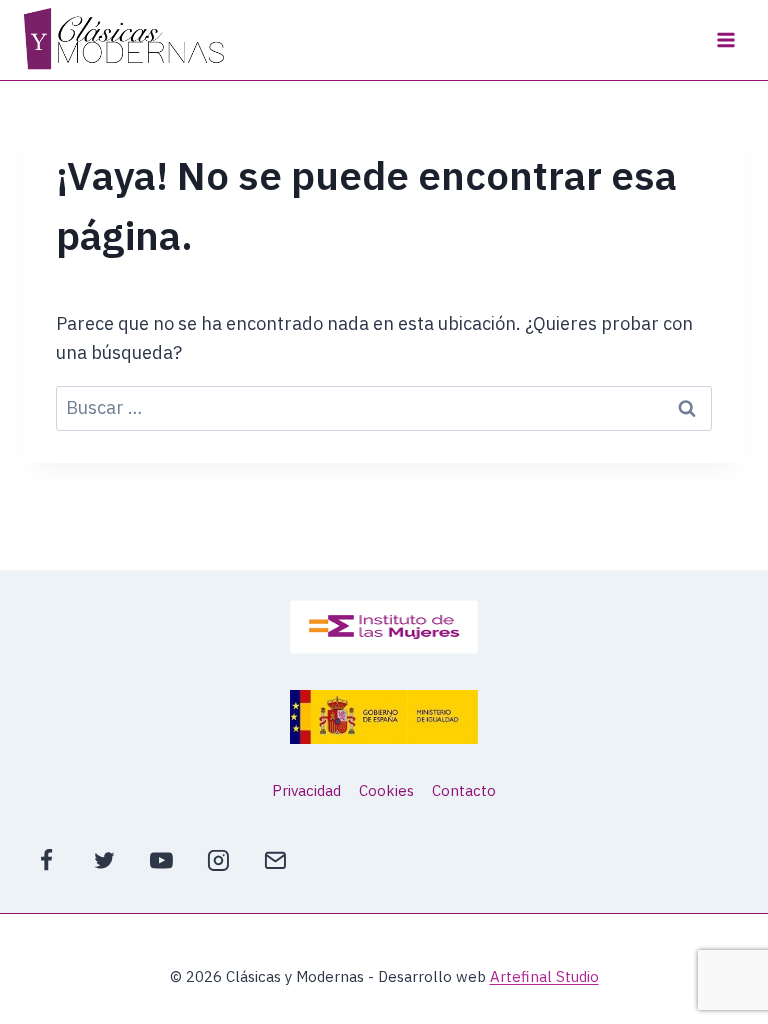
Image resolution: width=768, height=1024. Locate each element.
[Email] (276, 860)
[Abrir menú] (725, 39)
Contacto (464, 790)
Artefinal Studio (544, 976)
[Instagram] (218, 860)
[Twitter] (104, 860)
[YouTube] (161, 860)
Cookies (386, 790)
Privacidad (306, 790)
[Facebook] (47, 860)
